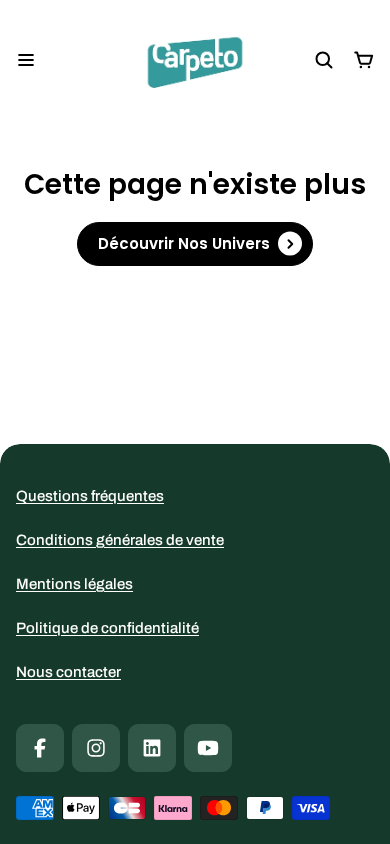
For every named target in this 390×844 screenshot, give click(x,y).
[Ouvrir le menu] (26, 60)
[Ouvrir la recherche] (324, 60)
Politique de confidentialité (107, 628)
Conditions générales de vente (120, 540)
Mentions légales (74, 584)
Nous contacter (68, 672)
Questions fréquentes (90, 496)
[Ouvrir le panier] (364, 60)
